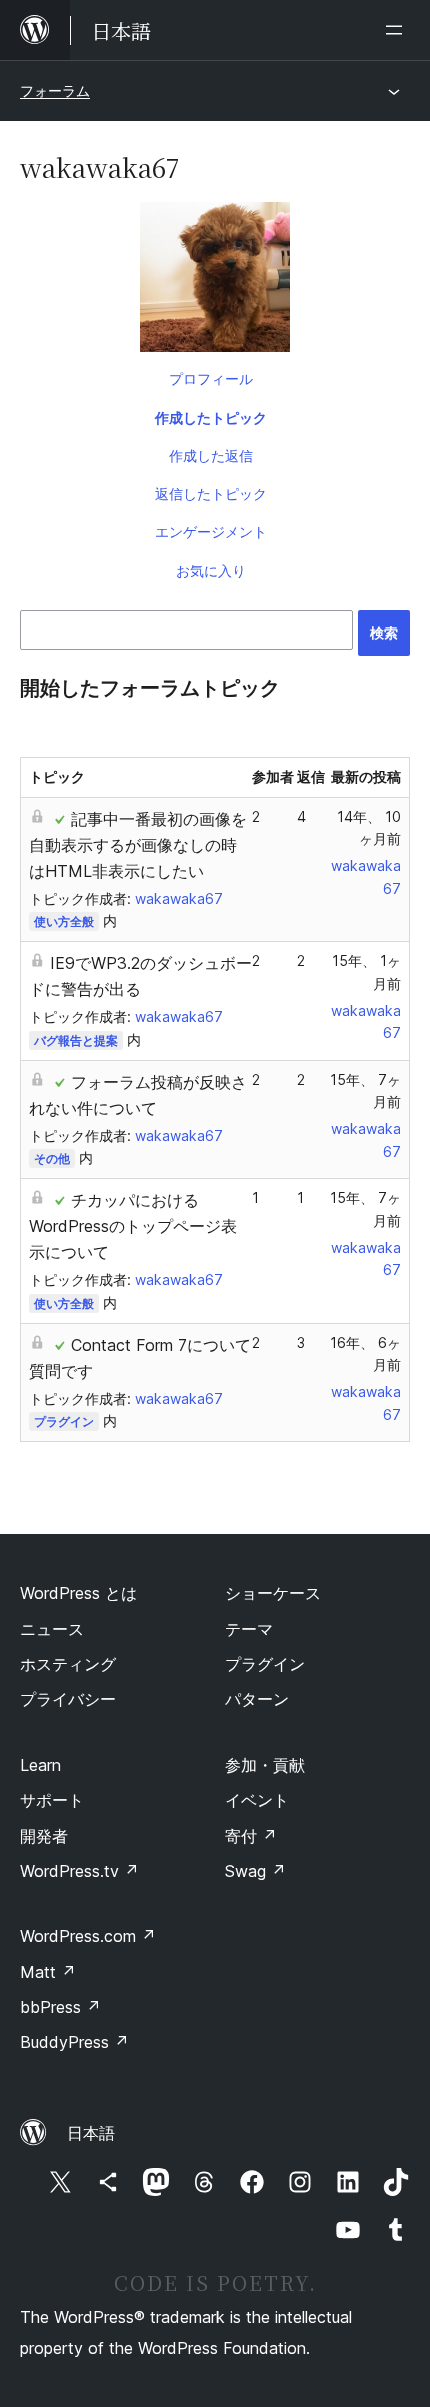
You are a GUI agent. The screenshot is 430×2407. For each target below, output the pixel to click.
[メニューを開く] (398, 30)
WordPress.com (88, 1936)
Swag (255, 1871)
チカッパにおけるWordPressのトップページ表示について (133, 1226)
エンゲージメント (211, 531)
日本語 (91, 2133)
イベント (257, 1800)
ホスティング (68, 1664)
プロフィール (211, 378)
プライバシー (68, 1699)
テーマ (249, 1629)
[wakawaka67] (215, 281)
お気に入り (211, 570)
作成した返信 (211, 455)
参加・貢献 (265, 1765)
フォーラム (55, 90)
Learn (40, 1765)
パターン (257, 1699)
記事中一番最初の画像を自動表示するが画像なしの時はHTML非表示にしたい (138, 845)
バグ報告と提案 (76, 1040)
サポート (52, 1800)
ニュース (52, 1629)
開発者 (44, 1836)
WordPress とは (78, 1593)
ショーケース (273, 1593)
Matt (48, 1972)
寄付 (251, 1836)
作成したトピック (211, 417)
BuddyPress (74, 2042)
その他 (52, 1158)
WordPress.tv (79, 1871)
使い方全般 (64, 921)
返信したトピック (211, 493)
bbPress (60, 2007)
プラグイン (64, 1421)
